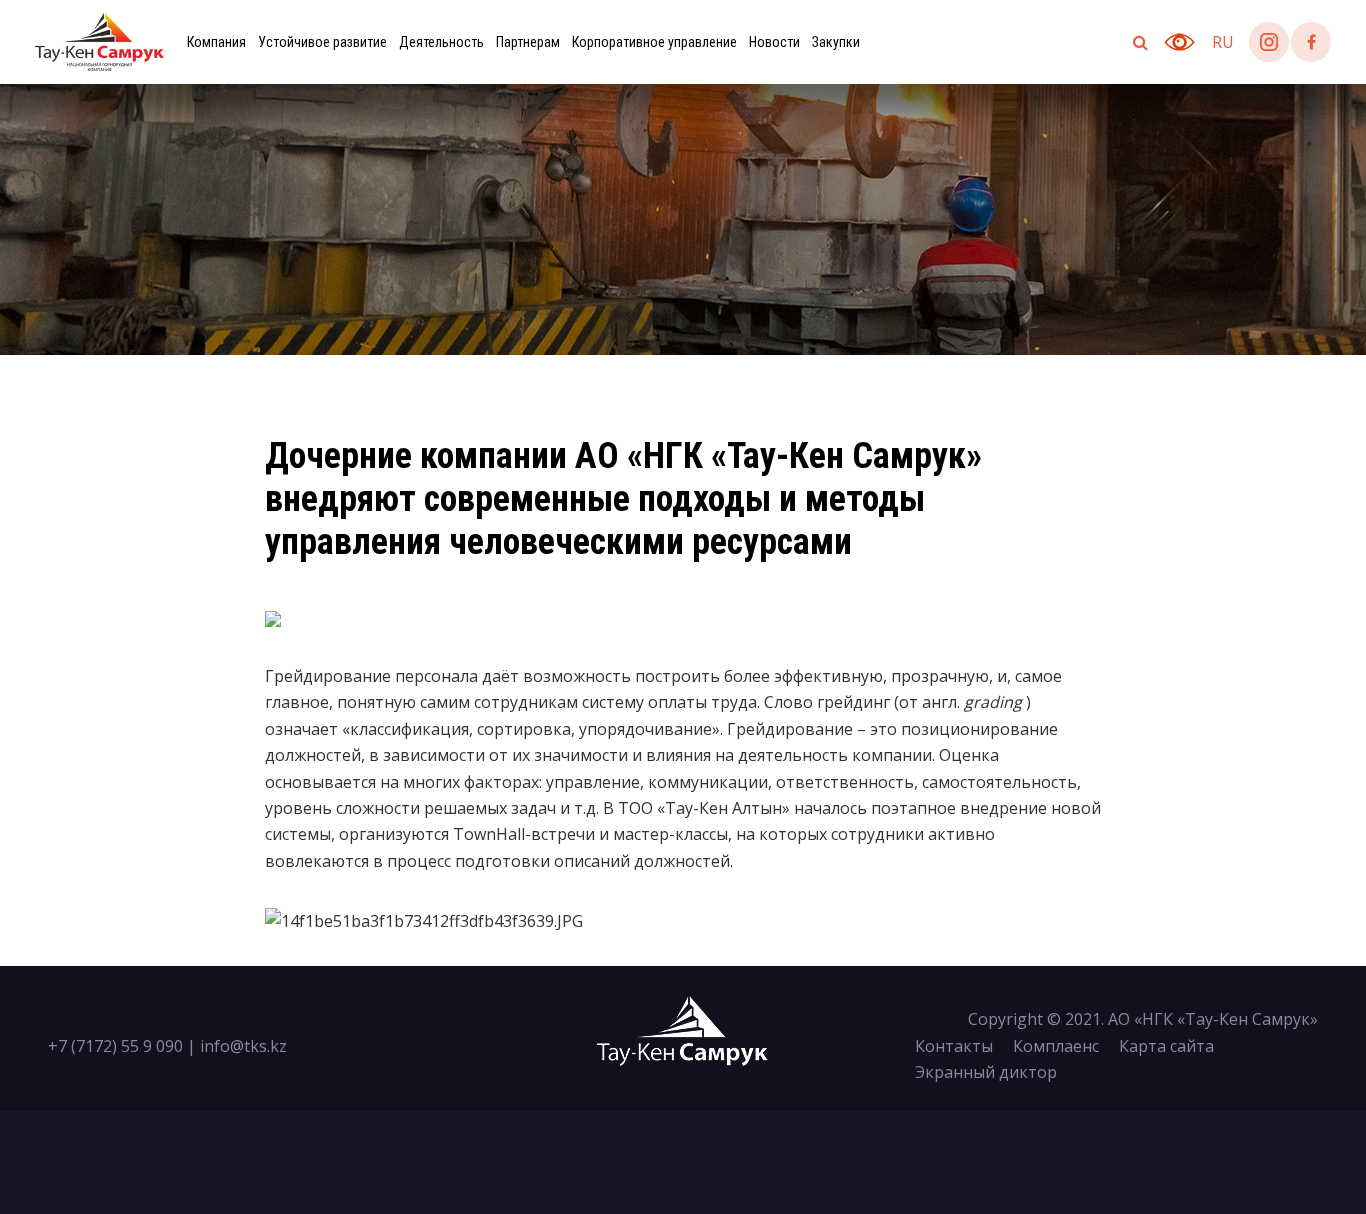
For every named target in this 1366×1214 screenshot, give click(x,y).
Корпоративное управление (654, 42)
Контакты (954, 1046)
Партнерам (528, 42)
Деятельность (441, 42)
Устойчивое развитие (322, 42)
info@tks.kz (243, 1046)
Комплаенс (1056, 1046)
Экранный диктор (986, 1072)
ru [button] (1223, 42)
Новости (774, 42)
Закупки (836, 42)
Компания (216, 42)
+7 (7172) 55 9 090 (115, 1046)
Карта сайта (1166, 1046)
